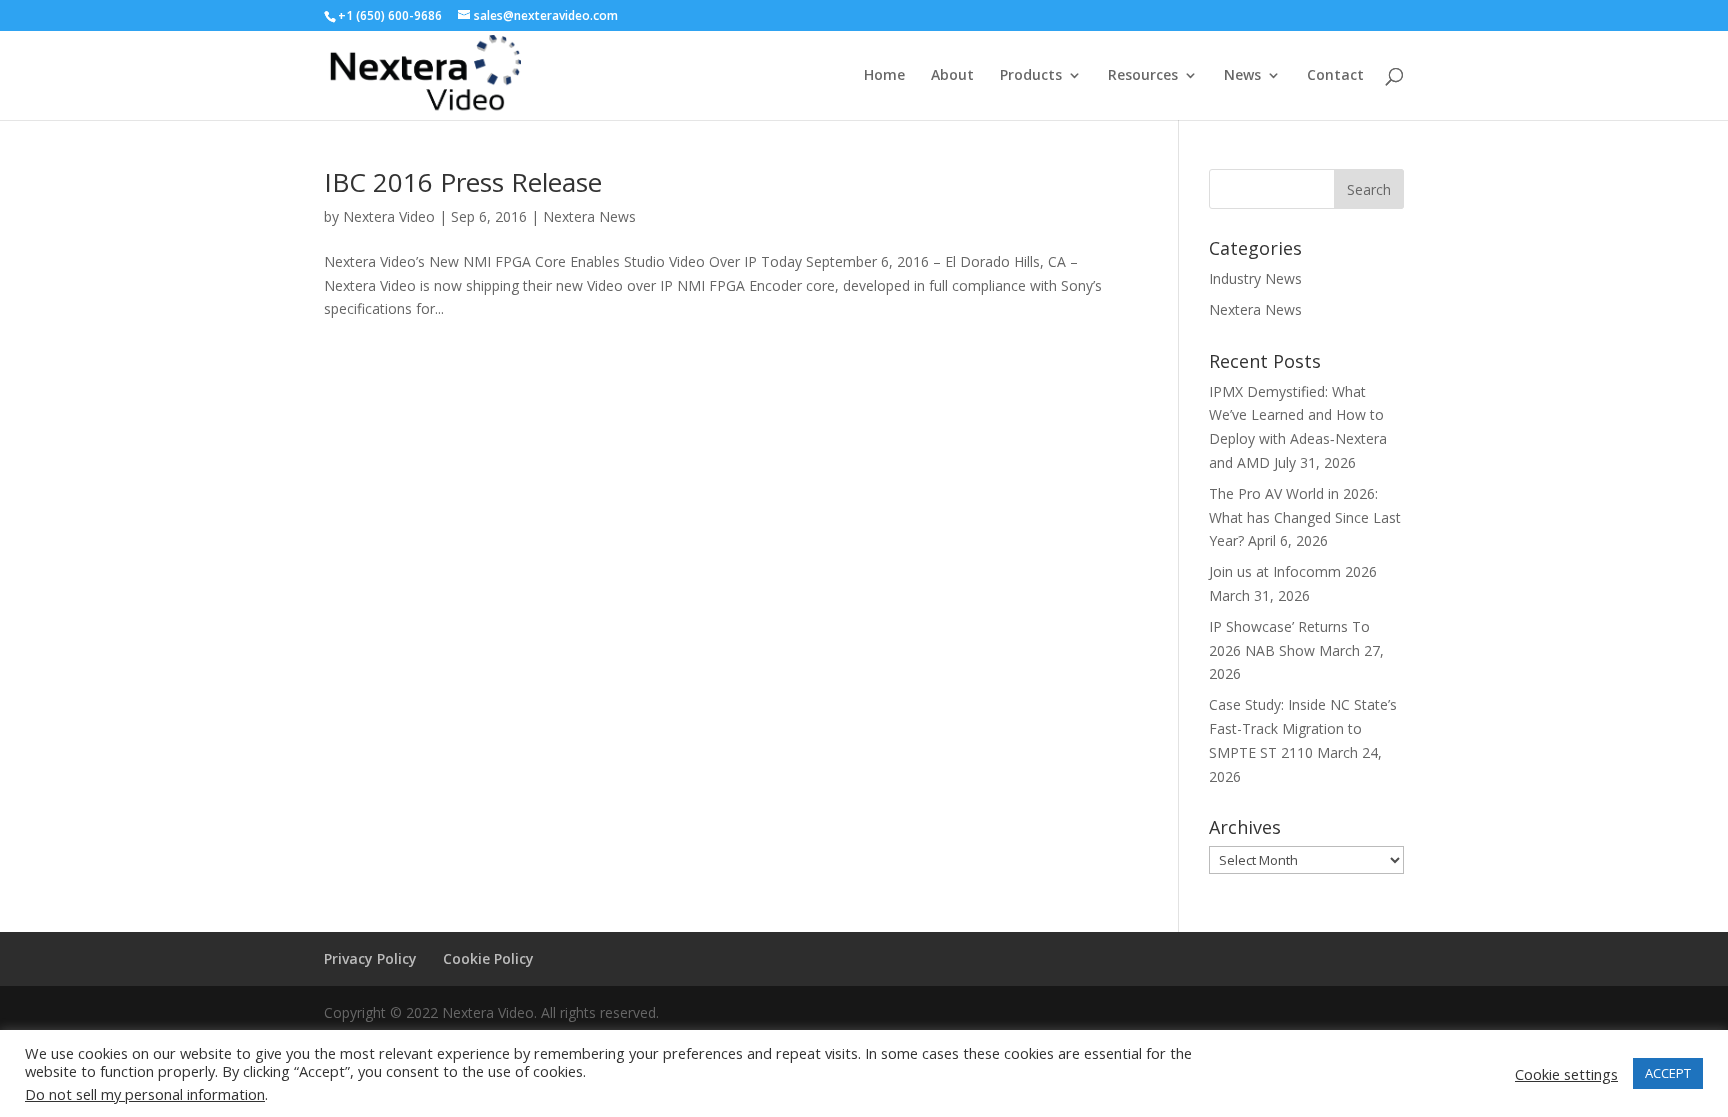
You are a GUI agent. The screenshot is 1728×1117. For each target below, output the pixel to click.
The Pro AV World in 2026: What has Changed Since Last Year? (1305, 517)
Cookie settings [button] (1566, 1074)
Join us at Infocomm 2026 (1293, 571)
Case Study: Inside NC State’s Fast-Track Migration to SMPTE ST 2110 (1303, 728)
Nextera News (589, 216)
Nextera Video (389, 216)
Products (1031, 76)
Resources (1143, 76)
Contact (1335, 76)
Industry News (1255, 278)
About (952, 76)
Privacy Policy (370, 958)
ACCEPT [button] (1668, 1073)
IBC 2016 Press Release (463, 182)
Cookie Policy (488, 958)
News (1242, 76)
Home (884, 76)
